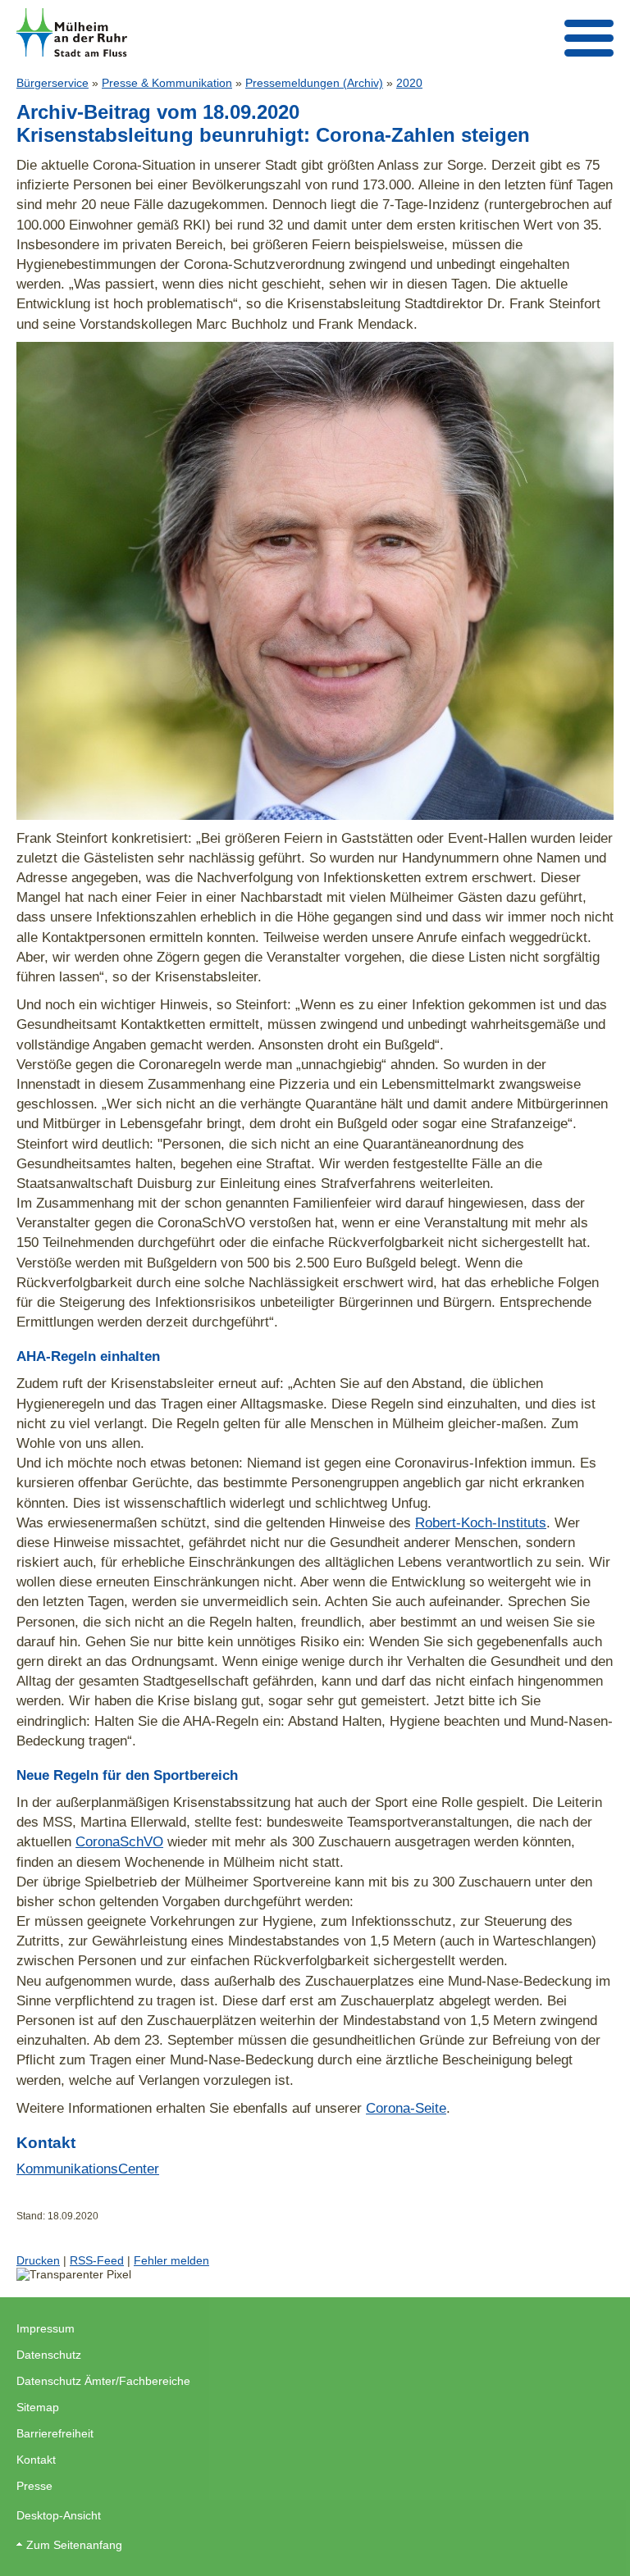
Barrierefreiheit (55, 2433)
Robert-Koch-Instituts (481, 1522)
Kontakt (36, 2460)
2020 (409, 83)
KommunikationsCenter (88, 2169)
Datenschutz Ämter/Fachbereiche (103, 2381)
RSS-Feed (97, 2260)
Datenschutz (49, 2355)
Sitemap (38, 2407)
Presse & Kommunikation (167, 83)
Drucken (38, 2260)
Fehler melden (171, 2260)
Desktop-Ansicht (59, 2515)
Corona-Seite (406, 2108)
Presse (34, 2486)
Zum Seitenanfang (74, 2545)
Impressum (46, 2328)
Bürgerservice (52, 83)
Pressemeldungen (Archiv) (314, 83)
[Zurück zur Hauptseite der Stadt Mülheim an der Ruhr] (72, 32)
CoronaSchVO (119, 1841)
